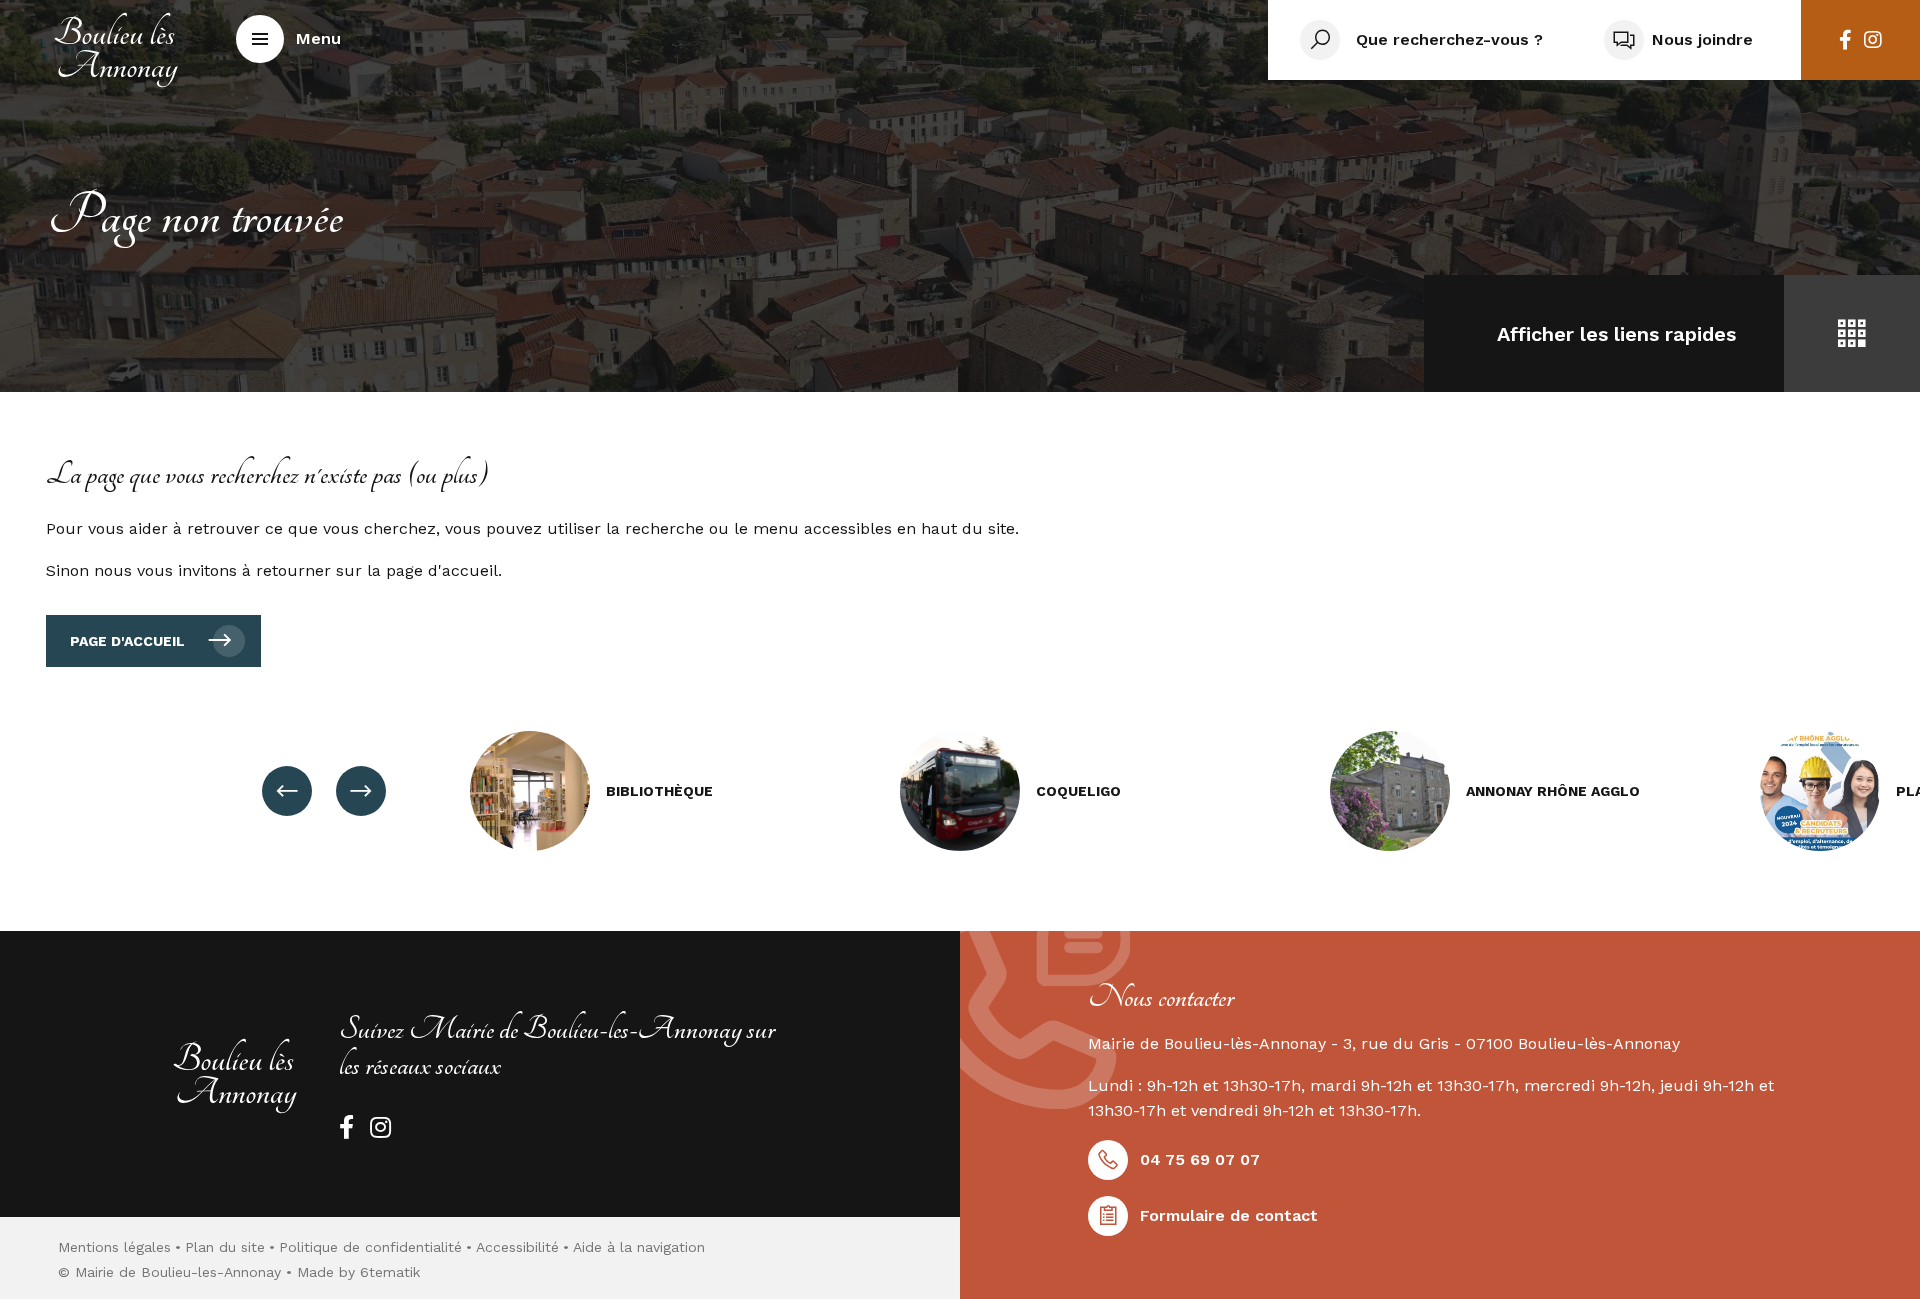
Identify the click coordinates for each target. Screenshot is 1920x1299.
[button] (288, 39)
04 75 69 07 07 (1200, 1159)
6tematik (390, 1272)
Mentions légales (114, 1247)
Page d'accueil (127, 641)
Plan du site (225, 1247)
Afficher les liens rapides (1616, 334)
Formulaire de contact (1229, 1215)
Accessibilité (517, 1247)
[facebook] (1845, 40)
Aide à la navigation (639, 1247)
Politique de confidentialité (370, 1247)
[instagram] (1873, 40)
